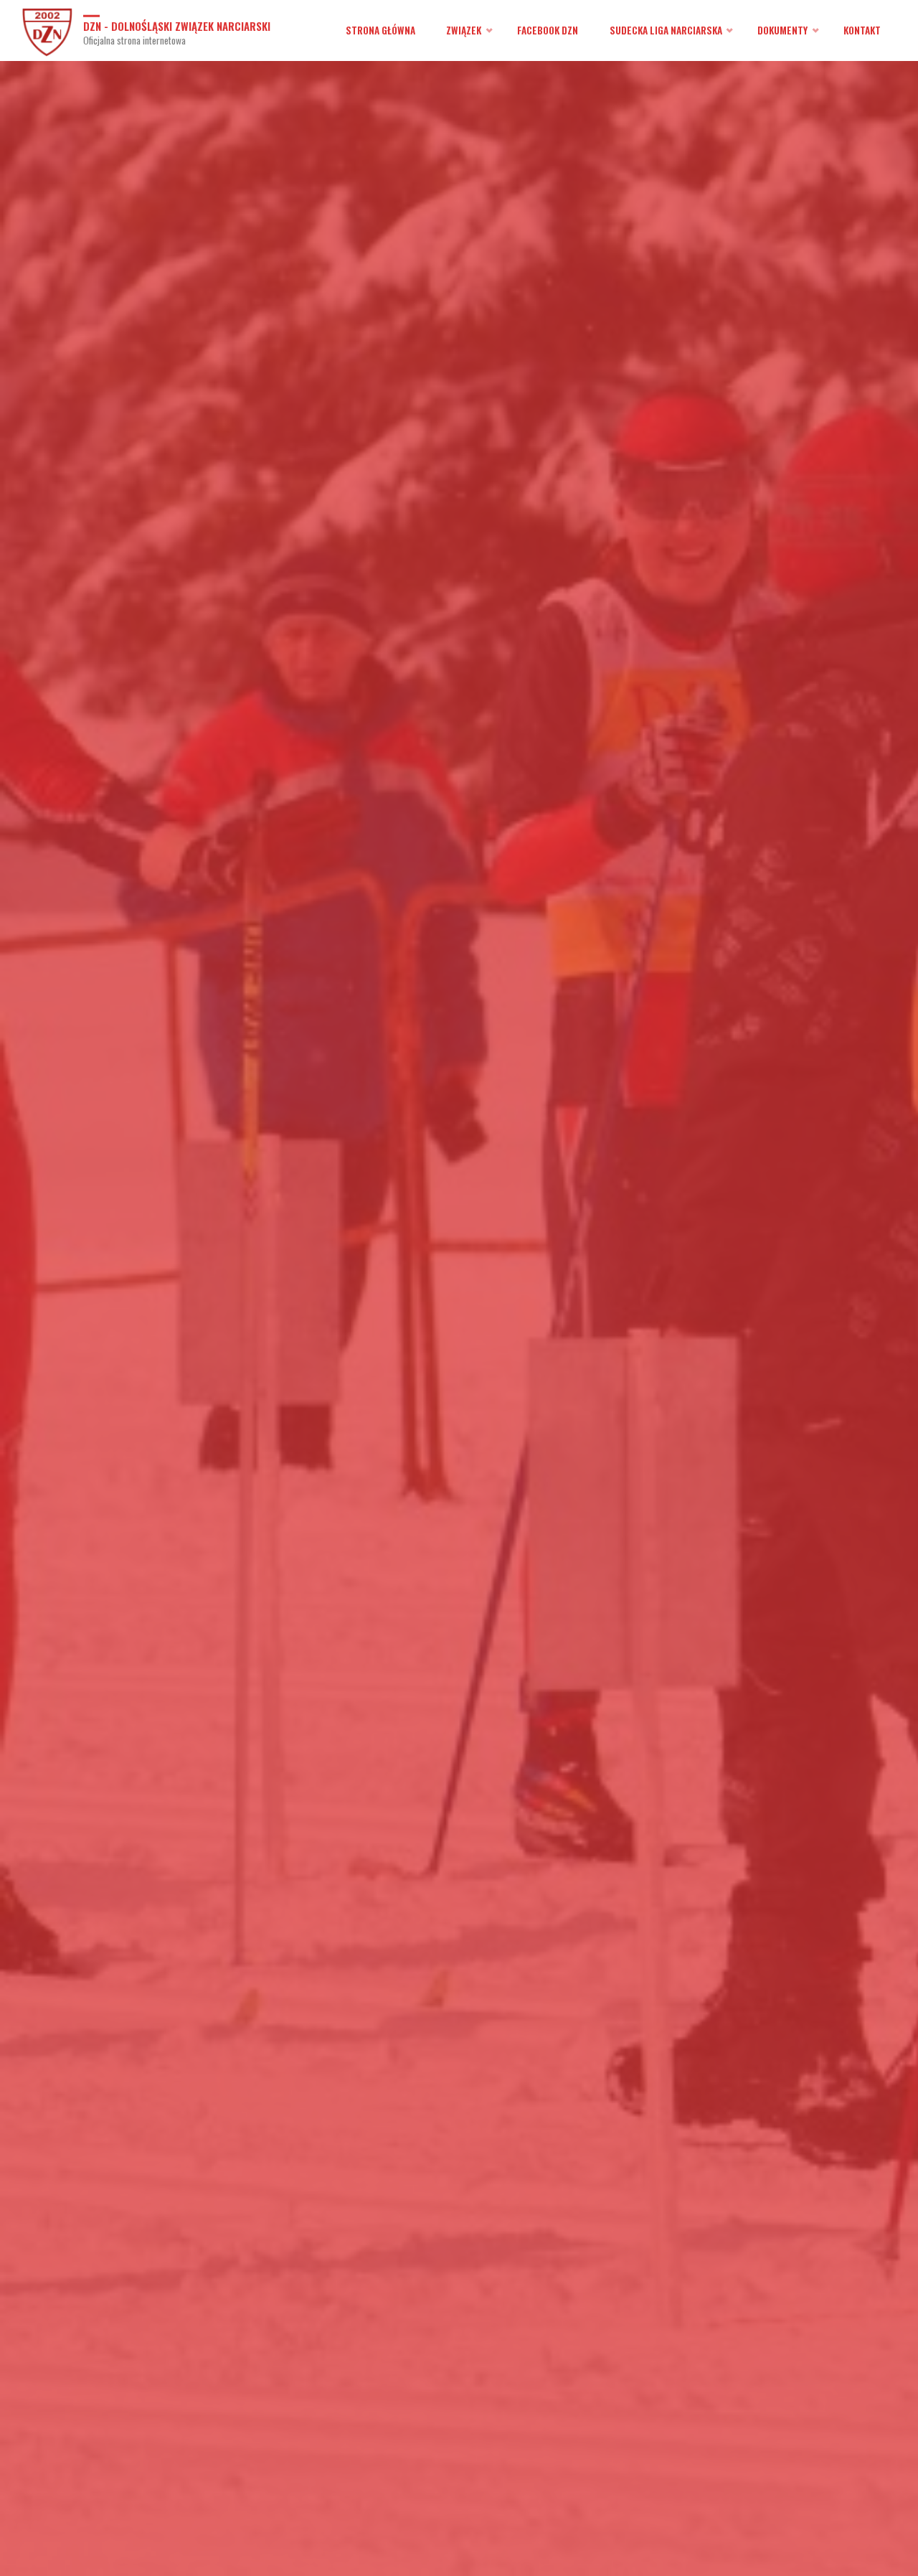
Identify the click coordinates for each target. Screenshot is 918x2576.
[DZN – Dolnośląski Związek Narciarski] (47, 30)
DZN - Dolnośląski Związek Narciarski (177, 25)
